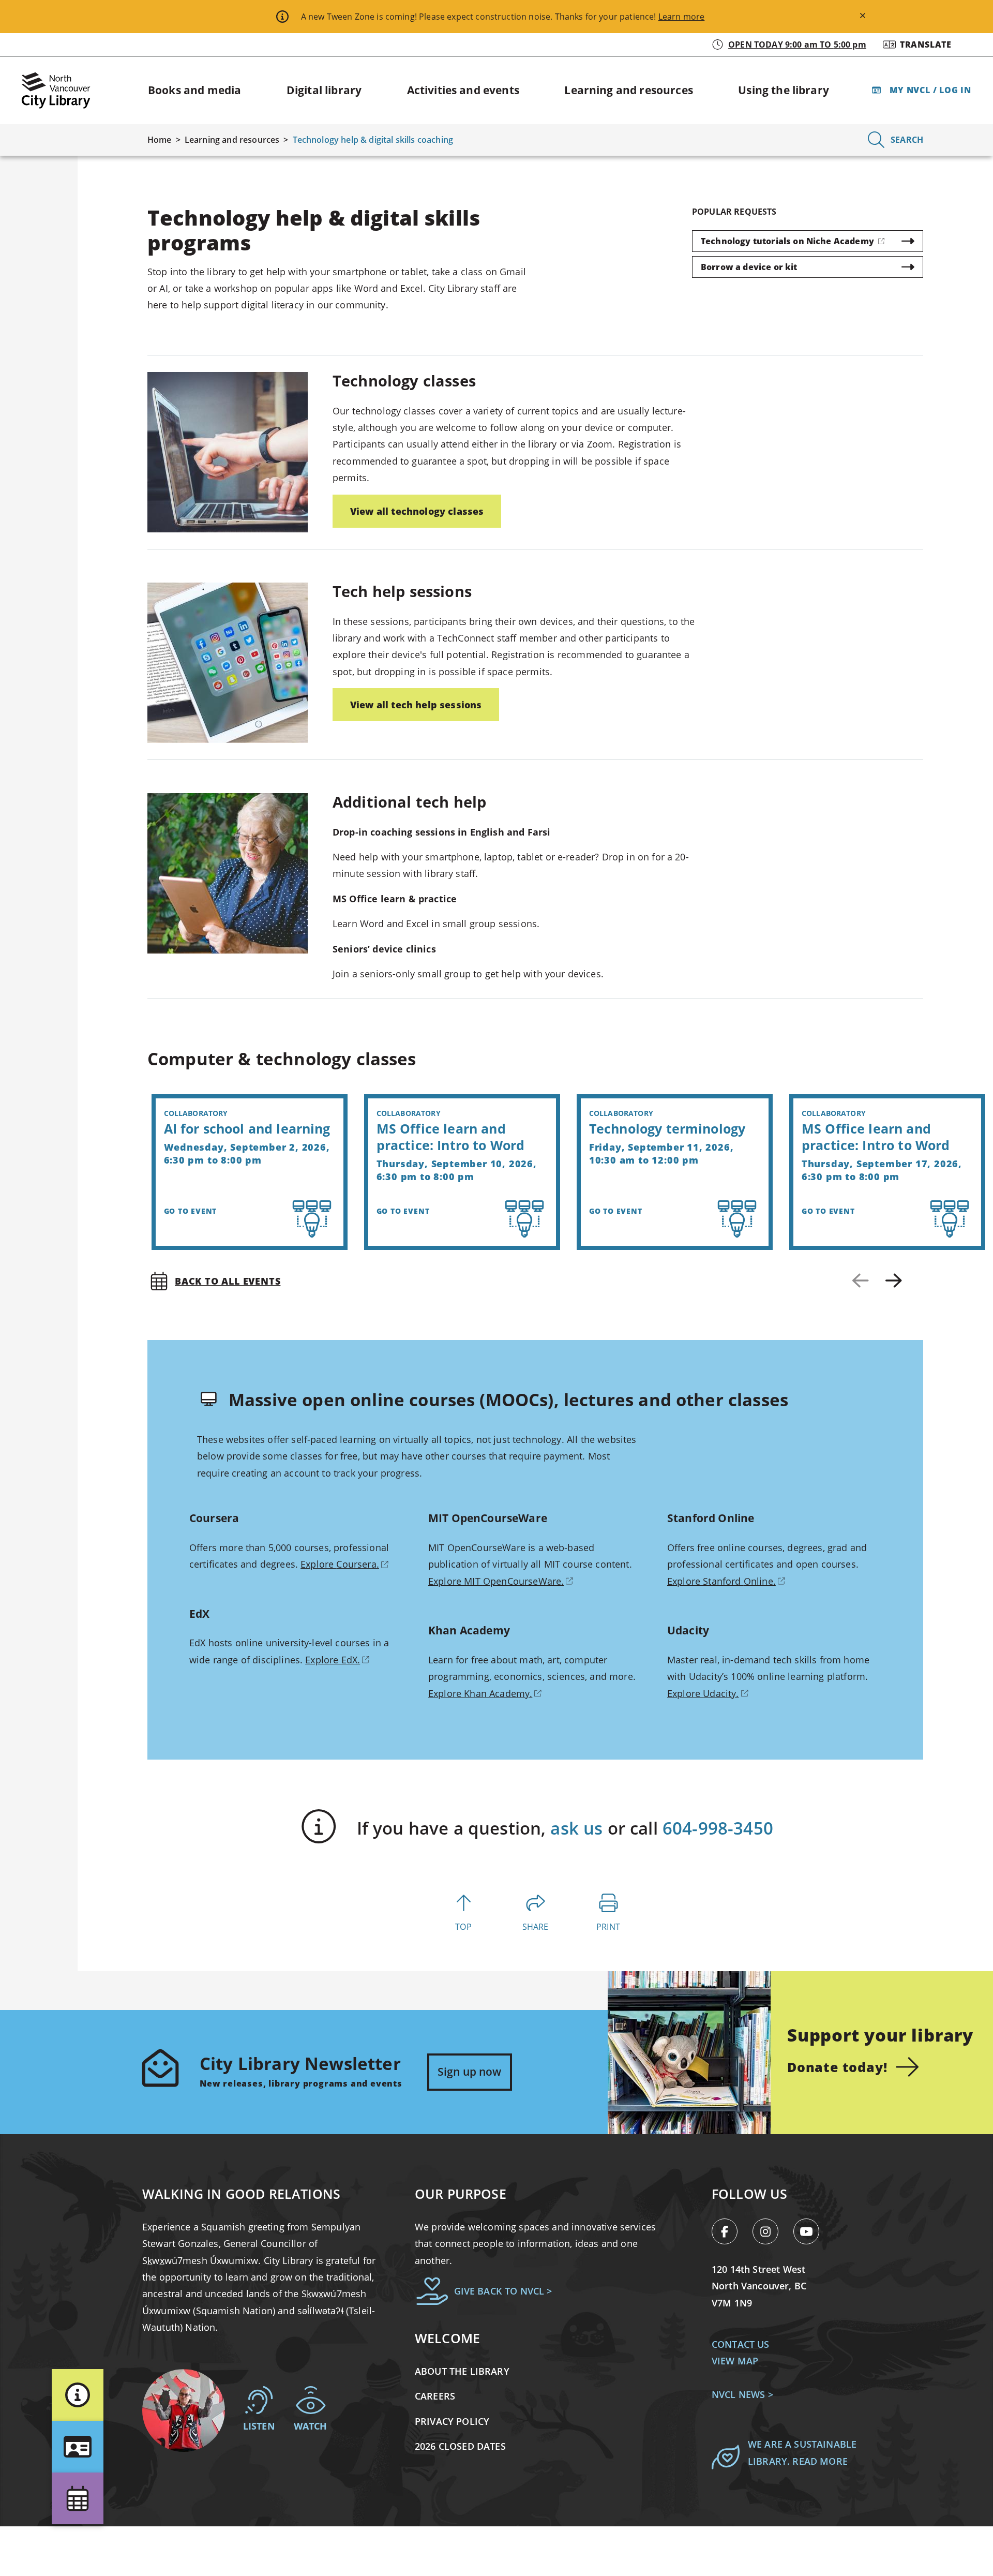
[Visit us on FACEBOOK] (730, 2233)
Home (160, 140)
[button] (78, 2395)
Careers (435, 2396)
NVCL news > (742, 2394)
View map (735, 2361)
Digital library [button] (324, 90)
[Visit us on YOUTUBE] (810, 2233)
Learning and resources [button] (629, 90)
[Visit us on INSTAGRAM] (771, 2233)
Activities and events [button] (463, 90)
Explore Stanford (721, 1581)
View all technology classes (417, 511)
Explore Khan (480, 1693)
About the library (462, 2371)
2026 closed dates (460, 2446)
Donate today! (837, 2067)
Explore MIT (496, 1581)
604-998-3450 (718, 1828)
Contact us (741, 2344)
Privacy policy (452, 2421)
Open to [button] (797, 44)
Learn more (682, 17)
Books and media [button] (194, 90)
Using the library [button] (784, 90)
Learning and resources (232, 140)
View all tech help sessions (416, 705)
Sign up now (470, 2072)
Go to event (191, 1211)
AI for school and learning (247, 1128)
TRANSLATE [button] (926, 44)
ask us (576, 1828)
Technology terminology (667, 1128)
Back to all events (228, 1281)
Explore (340, 1564)
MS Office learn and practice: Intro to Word (451, 1137)
